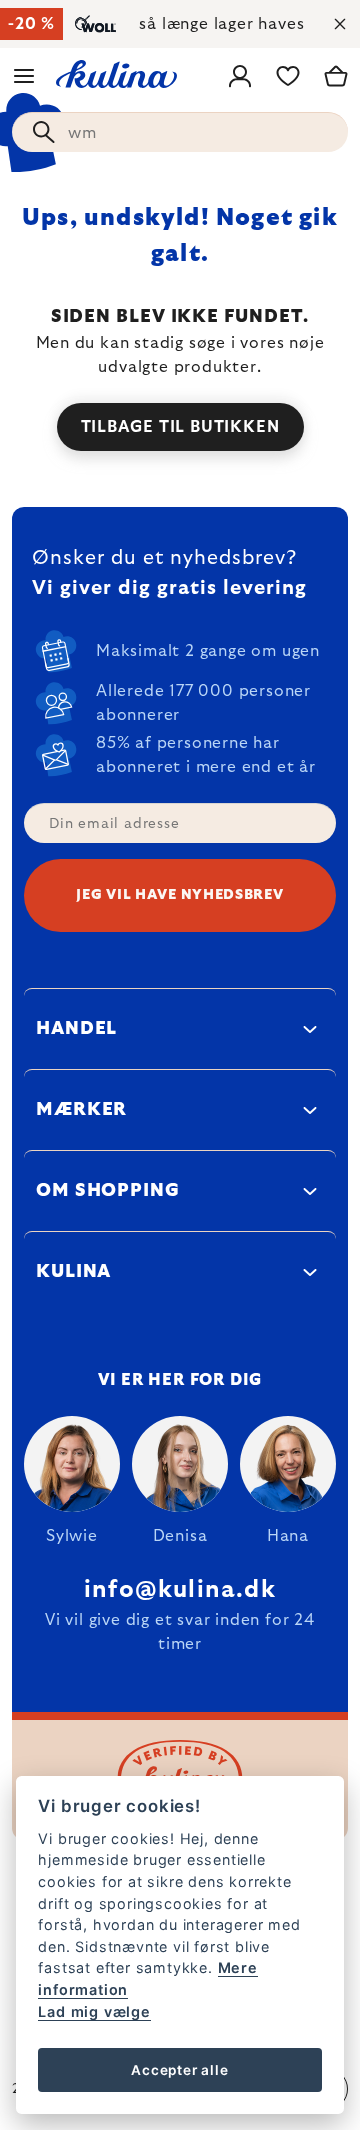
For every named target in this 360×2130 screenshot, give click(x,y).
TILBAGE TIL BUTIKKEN (180, 427)
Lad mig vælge (94, 2011)
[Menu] (24, 76)
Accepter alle (179, 2070)
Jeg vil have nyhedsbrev (179, 895)
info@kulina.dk (180, 1590)
